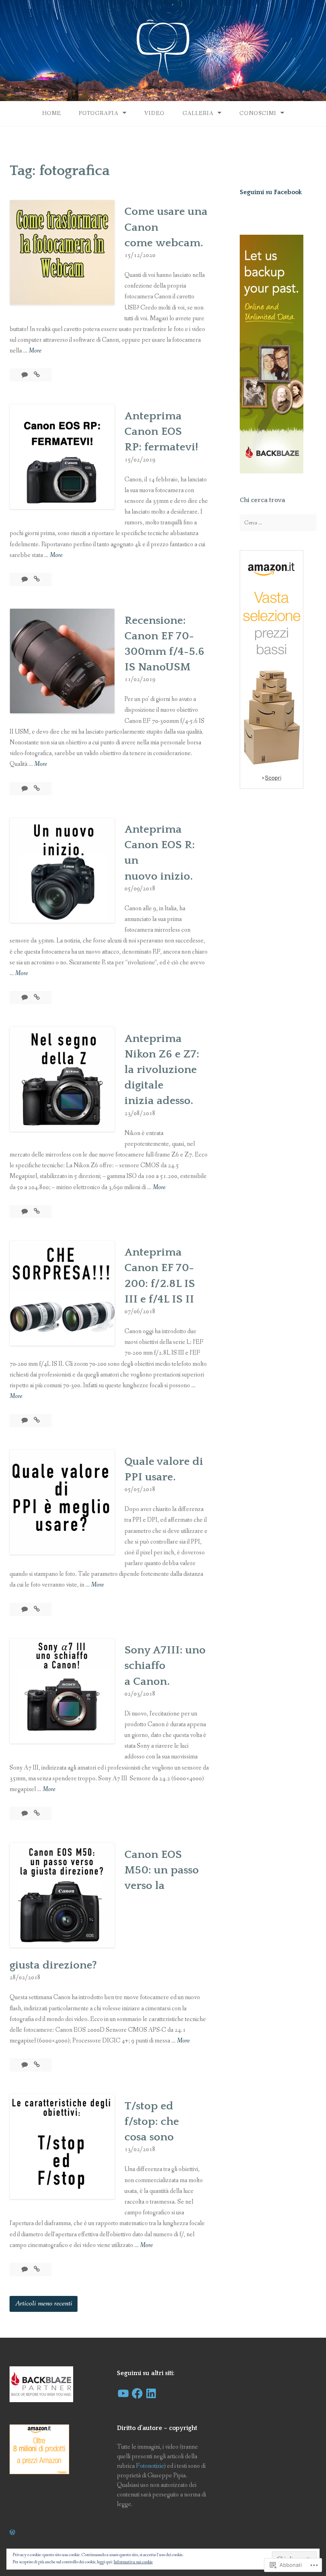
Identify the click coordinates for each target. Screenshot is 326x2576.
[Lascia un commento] (25, 579)
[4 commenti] (25, 789)
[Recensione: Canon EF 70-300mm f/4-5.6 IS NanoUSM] (37, 789)
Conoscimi (258, 113)
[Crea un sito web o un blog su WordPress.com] (12, 2533)
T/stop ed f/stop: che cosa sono (152, 2121)
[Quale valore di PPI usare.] (37, 1609)
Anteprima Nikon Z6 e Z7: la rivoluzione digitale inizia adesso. (162, 1070)
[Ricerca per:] (278, 523)
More (35, 351)
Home (51, 113)
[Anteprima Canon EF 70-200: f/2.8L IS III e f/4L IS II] (37, 1420)
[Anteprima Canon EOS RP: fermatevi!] (37, 579)
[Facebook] (137, 2393)
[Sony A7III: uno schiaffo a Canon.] (37, 1814)
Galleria (198, 113)
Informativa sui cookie (133, 2562)
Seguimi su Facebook (271, 192)
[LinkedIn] (151, 2393)
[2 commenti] (25, 375)
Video (154, 113)
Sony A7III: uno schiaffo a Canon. (165, 1666)
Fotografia (99, 113)
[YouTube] (123, 2393)
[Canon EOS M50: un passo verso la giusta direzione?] (37, 2065)
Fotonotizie (150, 2466)
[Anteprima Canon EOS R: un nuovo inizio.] (37, 998)
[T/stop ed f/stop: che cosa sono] (37, 2269)
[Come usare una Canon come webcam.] (37, 375)
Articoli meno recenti (44, 2303)
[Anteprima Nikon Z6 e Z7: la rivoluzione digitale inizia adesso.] (37, 1212)
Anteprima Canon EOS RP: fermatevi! (161, 431)
